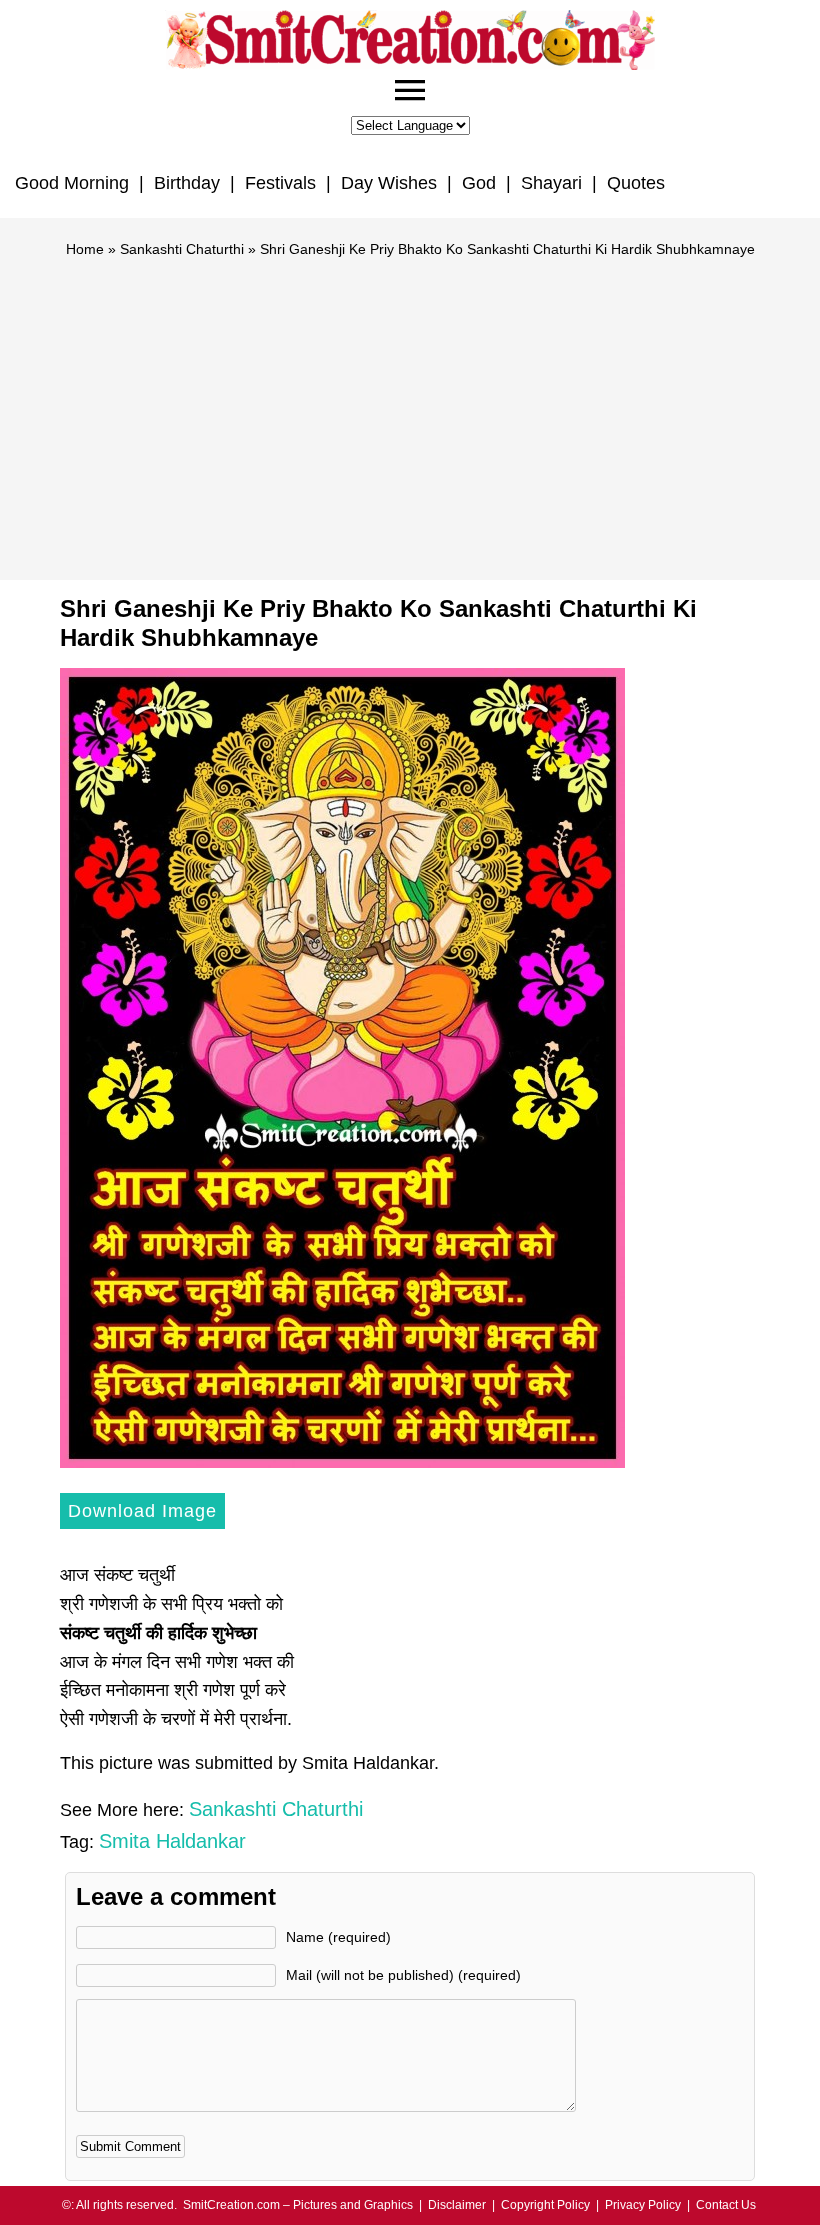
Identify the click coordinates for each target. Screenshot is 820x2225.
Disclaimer (457, 2205)
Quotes (636, 183)
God (479, 183)
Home (85, 249)
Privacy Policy (643, 2205)
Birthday (187, 183)
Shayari (551, 183)
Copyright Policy (545, 2205)
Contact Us (726, 2205)
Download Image (142, 1511)
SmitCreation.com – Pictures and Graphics (298, 2205)
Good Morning (72, 183)
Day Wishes (389, 183)
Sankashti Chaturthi (182, 249)
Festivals (280, 183)
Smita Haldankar (172, 1841)
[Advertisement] (410, 410)
